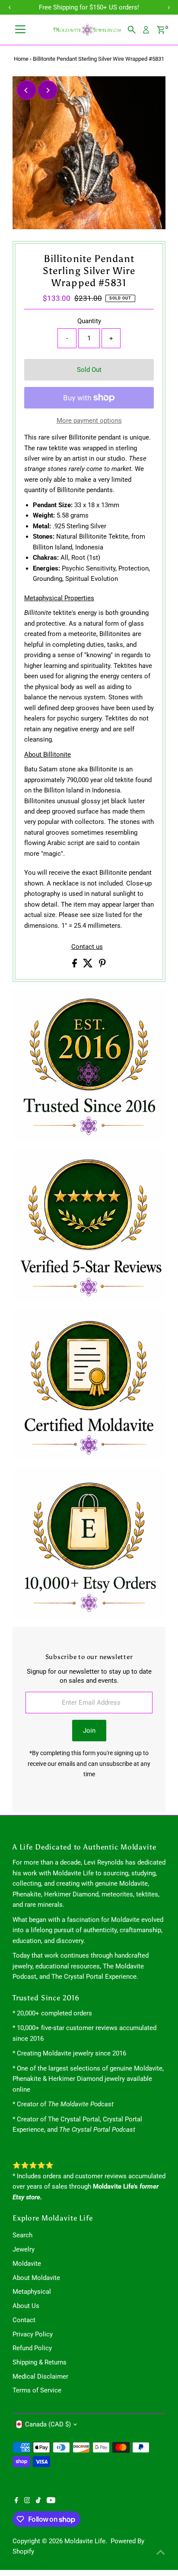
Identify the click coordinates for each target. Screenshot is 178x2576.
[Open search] (132, 30)
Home (21, 59)
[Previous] (27, 90)
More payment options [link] (89, 421)
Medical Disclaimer (40, 2376)
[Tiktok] (38, 2501)
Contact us (87, 947)
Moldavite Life (85, 2541)
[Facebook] (16, 2501)
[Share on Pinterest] (102, 965)
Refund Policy (32, 2348)
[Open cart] (161, 30)
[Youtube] (51, 2501)
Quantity (89, 321)
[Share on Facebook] (75, 965)
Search (22, 2235)
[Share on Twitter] (89, 965)
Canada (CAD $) (48, 2424)
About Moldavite (36, 2278)
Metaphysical (32, 2292)
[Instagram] (27, 2501)
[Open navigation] (20, 30)
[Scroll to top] (161, 2552)
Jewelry (24, 2249)
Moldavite (27, 2264)
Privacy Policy (33, 2334)
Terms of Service (37, 2390)
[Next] (48, 90)
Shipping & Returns (40, 2362)
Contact (24, 2320)
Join (89, 1731)
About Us (26, 2306)
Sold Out (89, 370)
